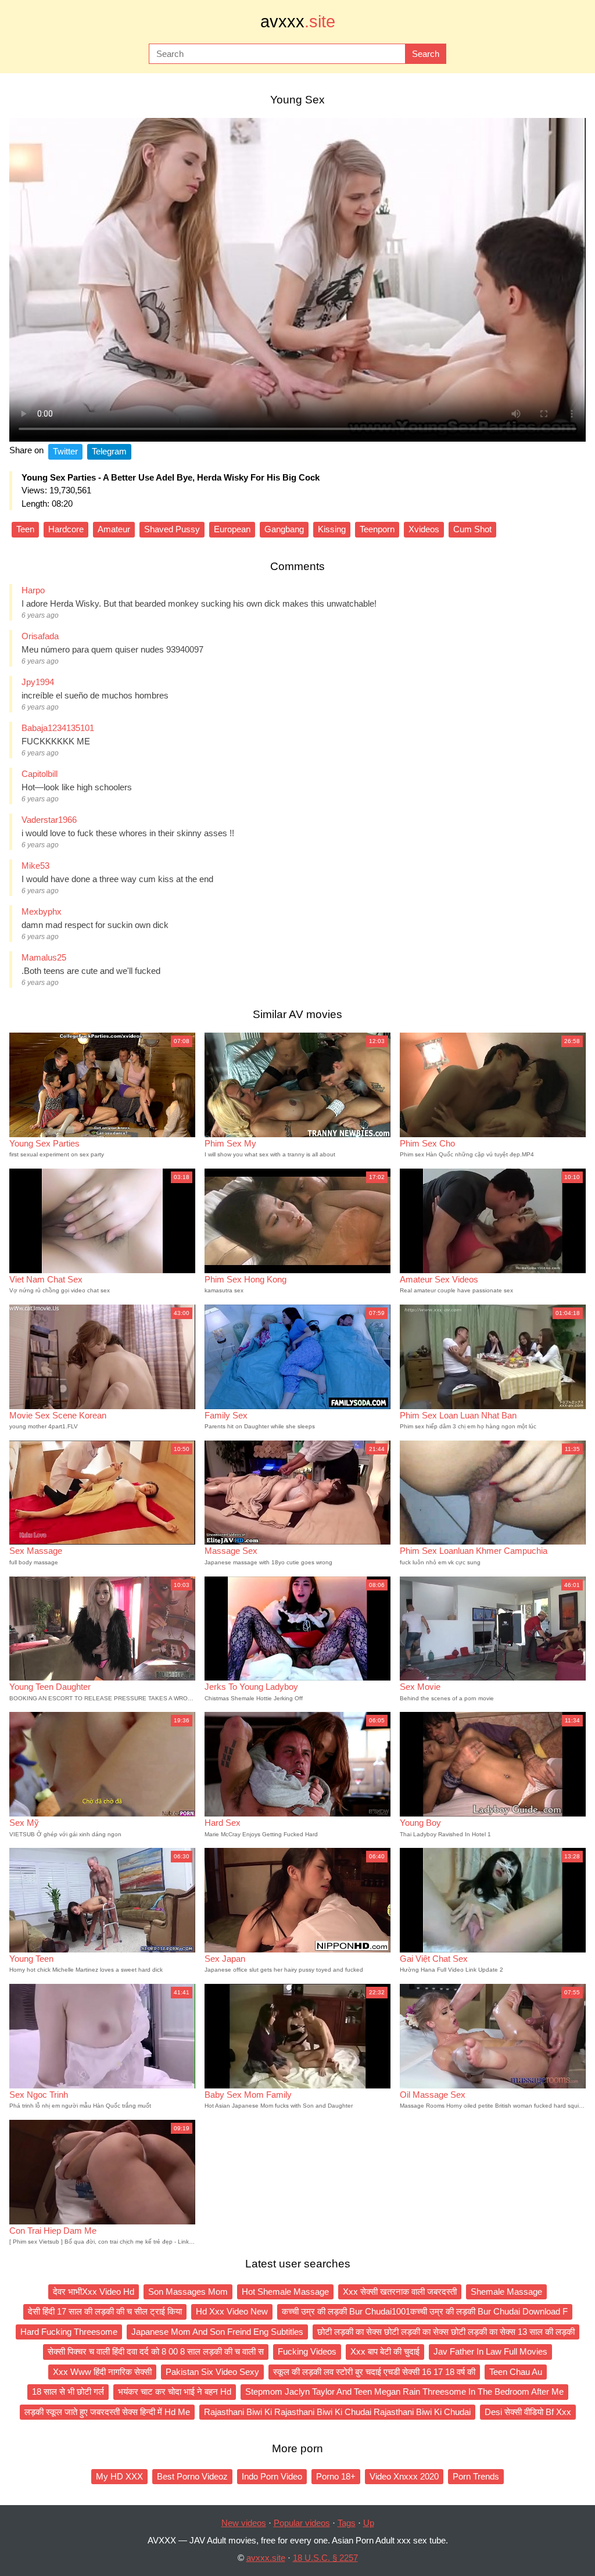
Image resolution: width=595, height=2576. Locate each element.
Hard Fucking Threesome (69, 2332)
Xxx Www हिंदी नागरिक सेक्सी (102, 2372)
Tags (347, 2523)
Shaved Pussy (172, 529)
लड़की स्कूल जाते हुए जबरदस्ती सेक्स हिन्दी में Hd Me (107, 2412)
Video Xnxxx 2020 (404, 2476)
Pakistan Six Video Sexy (212, 2372)
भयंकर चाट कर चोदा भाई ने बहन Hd (175, 2392)
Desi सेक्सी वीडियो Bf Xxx (528, 2412)
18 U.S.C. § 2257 (325, 2558)
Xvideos (424, 529)
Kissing (332, 529)
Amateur (114, 529)
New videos (244, 2523)
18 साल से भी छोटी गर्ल (68, 2392)
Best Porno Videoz (192, 2476)
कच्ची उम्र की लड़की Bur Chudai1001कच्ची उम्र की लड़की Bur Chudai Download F (425, 2311)
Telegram (109, 451)
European (232, 529)
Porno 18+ (336, 2476)
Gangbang (284, 529)
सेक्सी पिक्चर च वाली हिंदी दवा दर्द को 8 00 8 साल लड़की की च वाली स (156, 2351)
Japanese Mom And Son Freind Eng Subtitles (217, 2332)
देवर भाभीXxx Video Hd (94, 2292)
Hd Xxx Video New (232, 2311)
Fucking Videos (307, 2351)
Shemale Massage (506, 2292)
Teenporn (377, 529)
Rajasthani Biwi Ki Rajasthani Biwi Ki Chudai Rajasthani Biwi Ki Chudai (337, 2412)
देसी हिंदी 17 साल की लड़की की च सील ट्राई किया (105, 2311)
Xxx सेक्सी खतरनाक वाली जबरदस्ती (400, 2292)
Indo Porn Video (272, 2476)
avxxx (298, 22)
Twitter (65, 451)
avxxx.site (266, 2558)
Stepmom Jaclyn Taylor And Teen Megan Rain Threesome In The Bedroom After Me (404, 2392)
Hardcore (66, 529)
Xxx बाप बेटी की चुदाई (385, 2351)
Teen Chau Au (516, 2372)
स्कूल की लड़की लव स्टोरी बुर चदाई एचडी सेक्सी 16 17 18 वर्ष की (374, 2372)
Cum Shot (472, 529)
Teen (25, 529)
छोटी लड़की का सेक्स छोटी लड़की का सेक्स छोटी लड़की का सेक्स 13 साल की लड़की (446, 2332)
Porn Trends (476, 2476)
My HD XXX (119, 2476)
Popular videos (302, 2523)
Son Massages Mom (188, 2292)
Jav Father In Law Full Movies (490, 2351)
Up (369, 2523)
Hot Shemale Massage (285, 2292)
